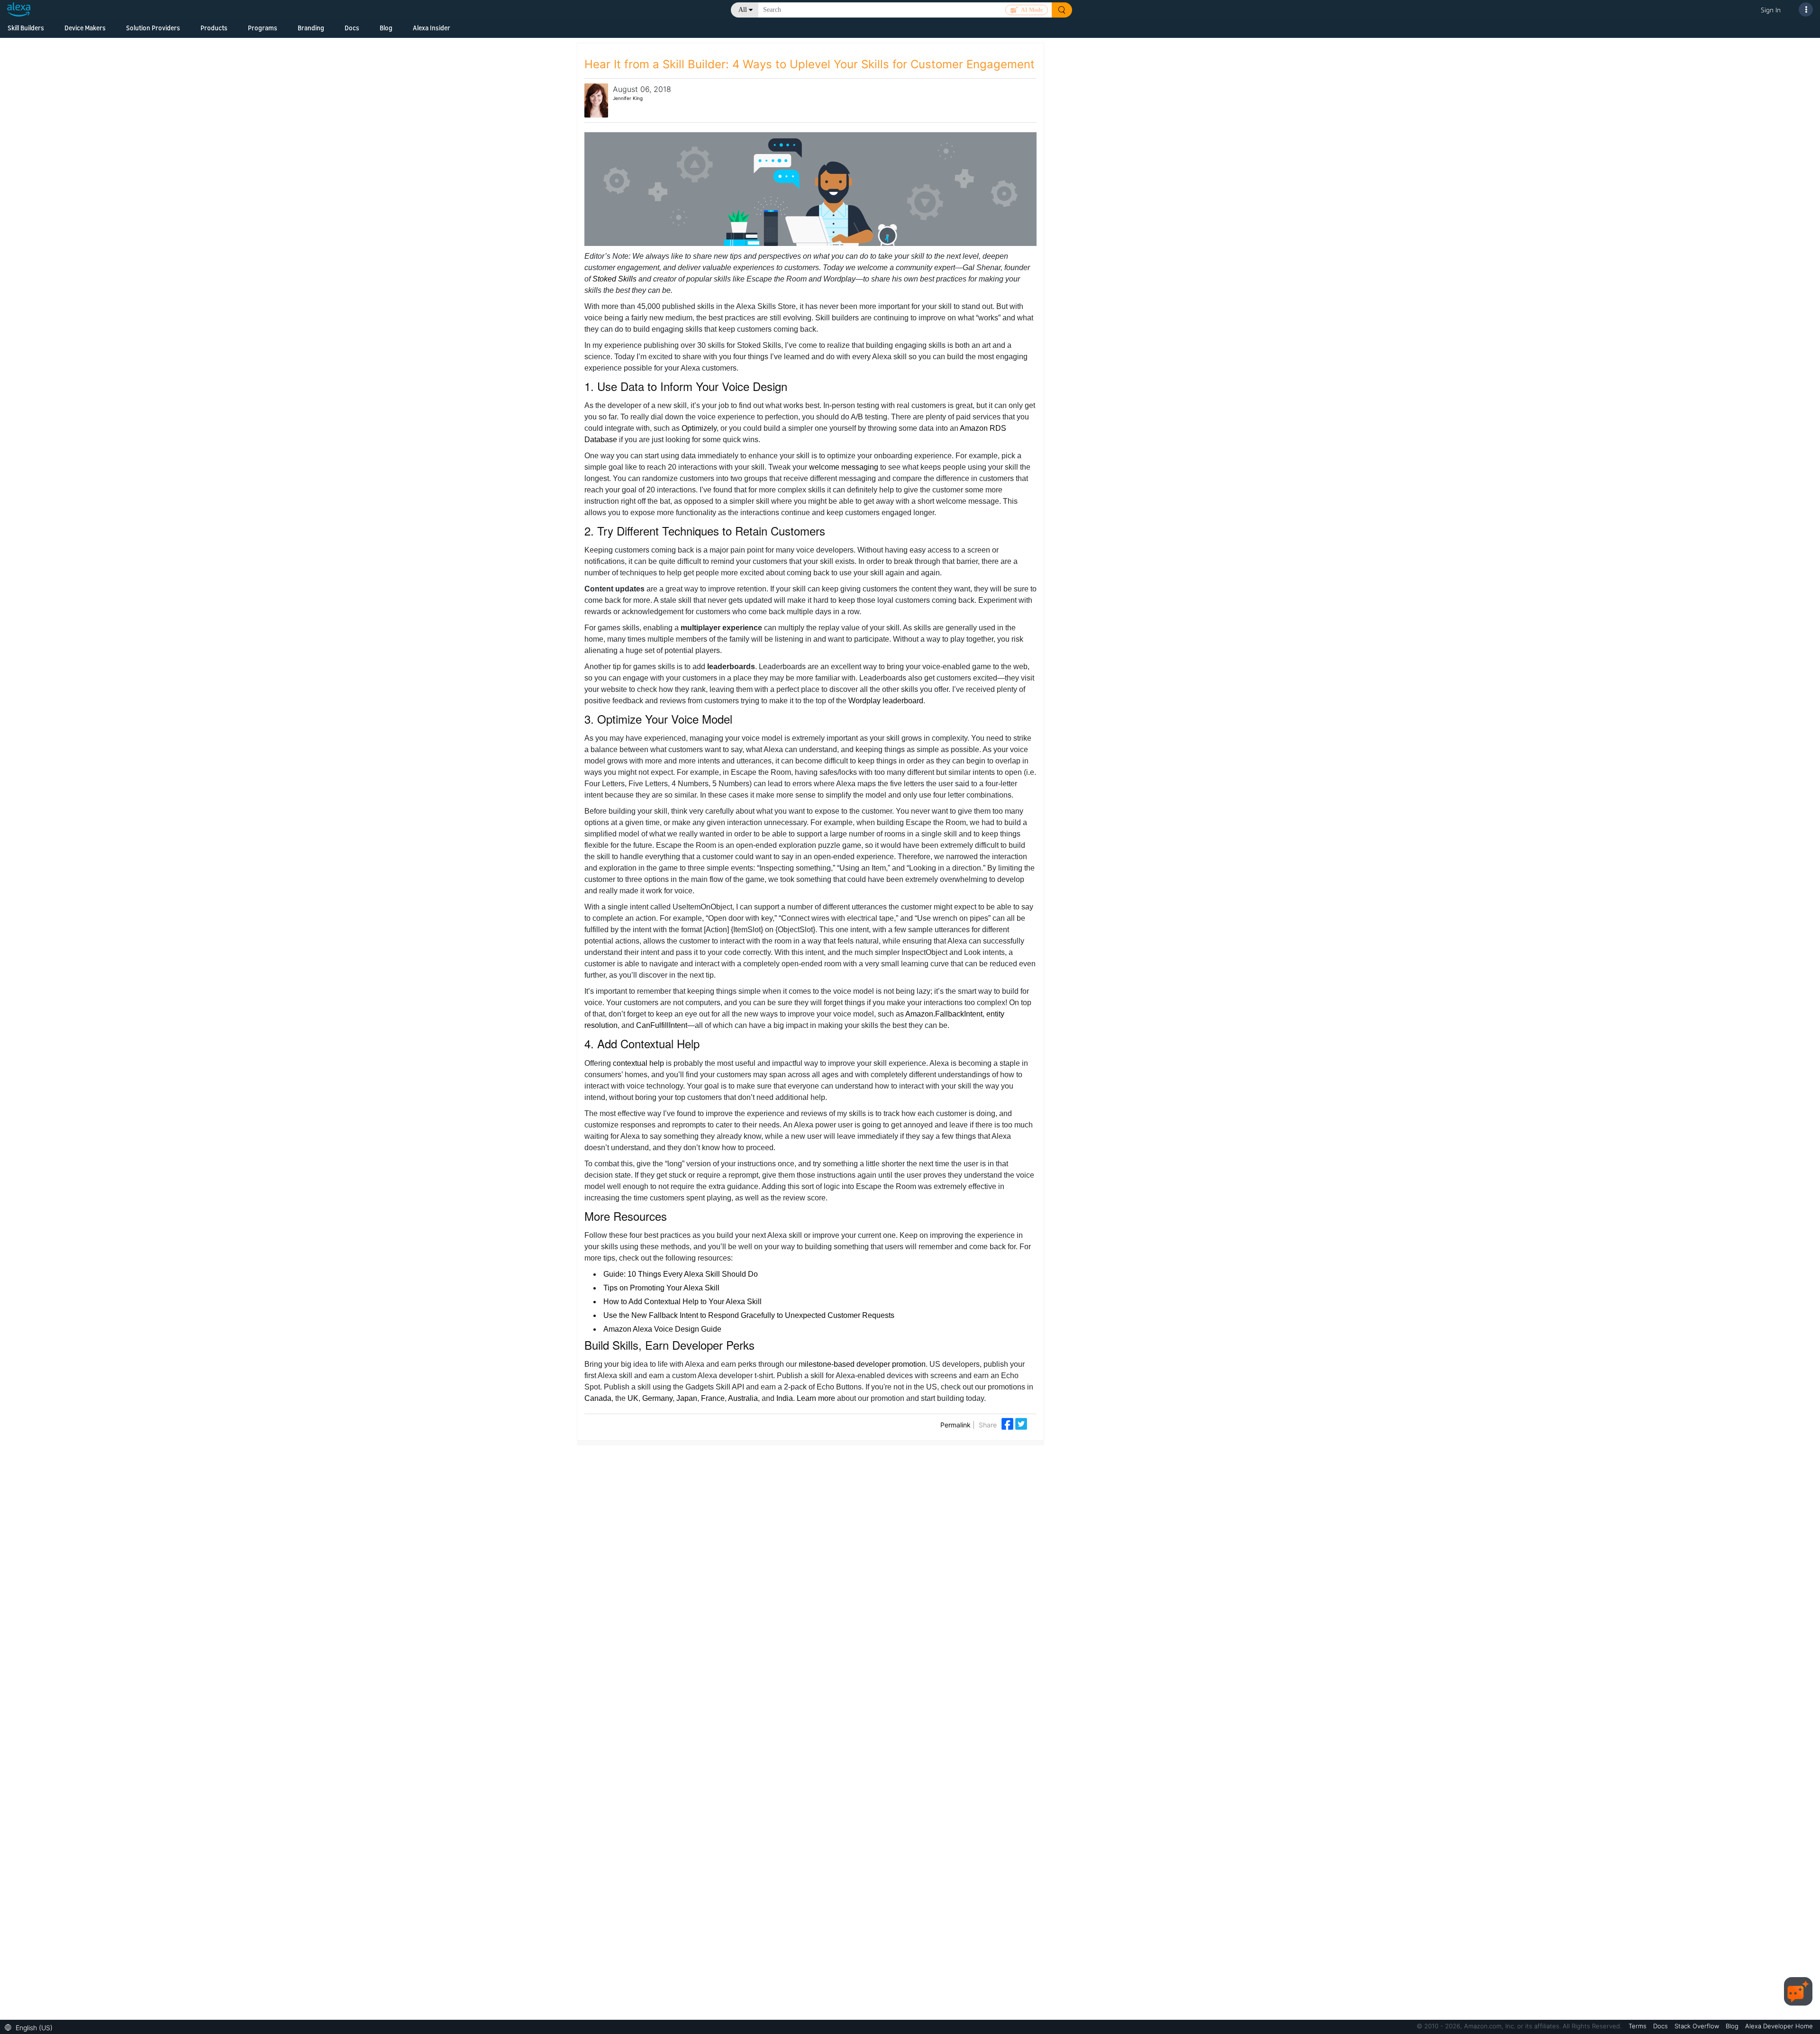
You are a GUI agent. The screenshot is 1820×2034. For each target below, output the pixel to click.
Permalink (955, 1425)
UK (633, 1398)
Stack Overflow (1698, 2026)
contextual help (638, 1063)
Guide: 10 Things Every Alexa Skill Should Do (681, 1274)
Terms (1638, 2026)
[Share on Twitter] (1021, 1423)
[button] (31, 2027)
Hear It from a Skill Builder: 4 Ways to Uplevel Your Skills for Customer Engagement (810, 64)
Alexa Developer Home (1779, 2026)
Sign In (1771, 10)
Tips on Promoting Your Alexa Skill (661, 1288)
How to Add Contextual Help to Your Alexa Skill (682, 1302)
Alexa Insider (432, 28)
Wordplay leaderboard (886, 701)
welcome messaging (844, 467)
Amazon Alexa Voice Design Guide (662, 1329)
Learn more (816, 1398)
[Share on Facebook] (1008, 1423)
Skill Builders (26, 28)
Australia (743, 1398)
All (743, 10)
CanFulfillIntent (662, 1025)
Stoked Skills (614, 279)
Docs (352, 28)
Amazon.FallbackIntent (944, 1014)
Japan (687, 1398)
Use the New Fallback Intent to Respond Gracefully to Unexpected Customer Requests (749, 1315)
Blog (386, 28)
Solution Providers (153, 28)
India (785, 1398)
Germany (657, 1398)
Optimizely (699, 428)
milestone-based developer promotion (862, 1364)
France (713, 1398)
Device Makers (85, 28)
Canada (598, 1398)
